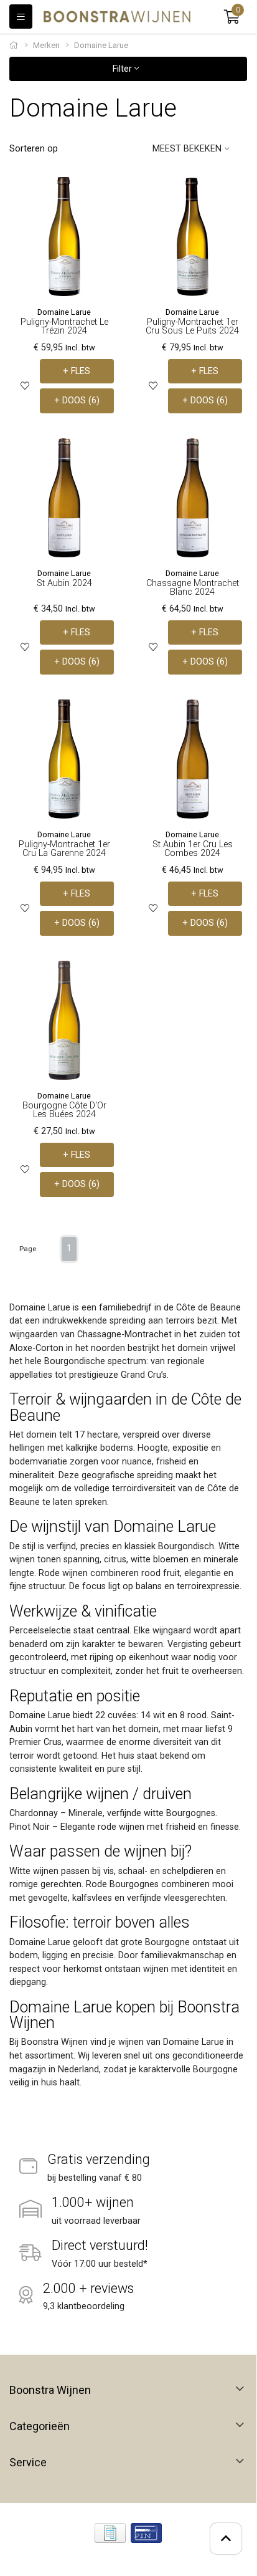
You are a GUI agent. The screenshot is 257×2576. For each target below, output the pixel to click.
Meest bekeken (187, 149)
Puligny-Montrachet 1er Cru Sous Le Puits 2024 (192, 326)
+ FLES (77, 371)
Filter (124, 69)
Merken (46, 45)
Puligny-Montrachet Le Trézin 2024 (64, 326)
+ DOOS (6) (77, 401)
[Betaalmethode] (110, 2533)
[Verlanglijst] (25, 386)
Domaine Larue (64, 312)
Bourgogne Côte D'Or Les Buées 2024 (64, 1110)
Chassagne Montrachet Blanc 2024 (193, 588)
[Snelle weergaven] (105, 196)
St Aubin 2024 (64, 583)
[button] (232, 17)
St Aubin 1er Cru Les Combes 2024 (193, 849)
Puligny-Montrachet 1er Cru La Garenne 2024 (64, 849)
